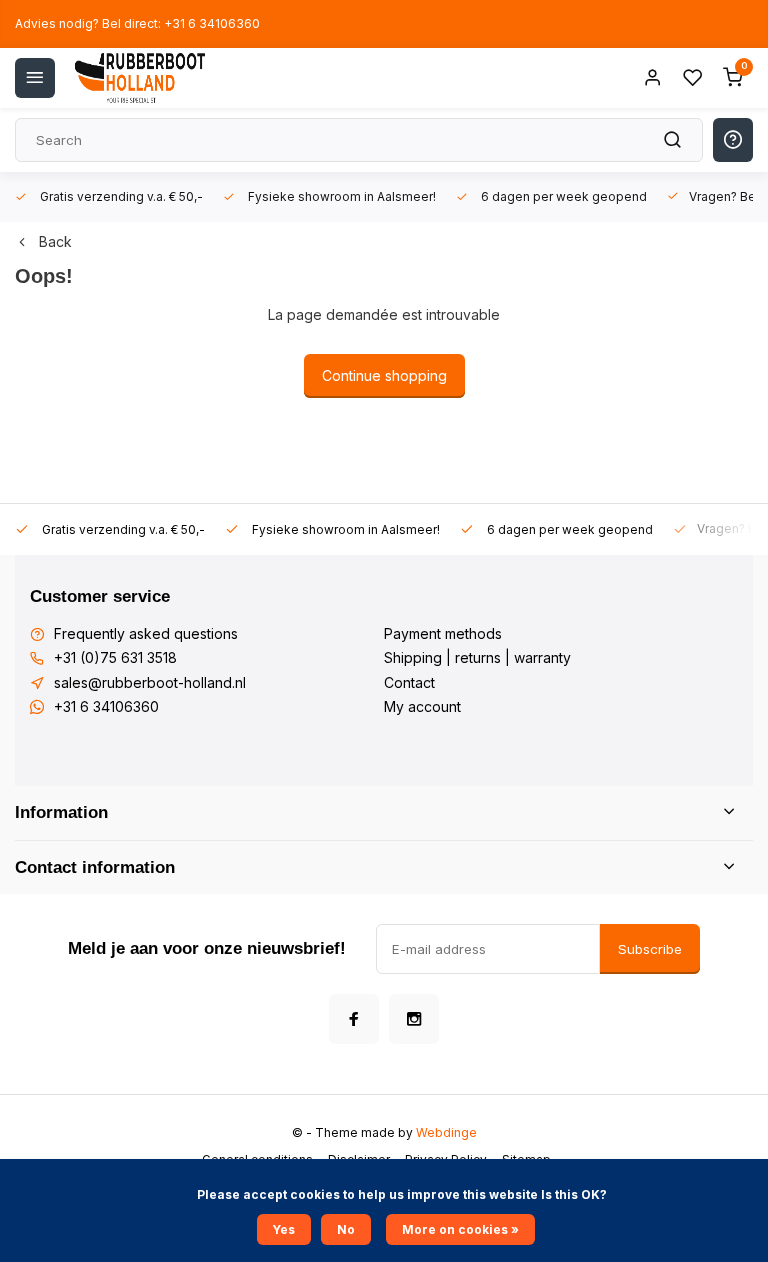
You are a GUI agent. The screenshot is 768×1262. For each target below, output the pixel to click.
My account (422, 706)
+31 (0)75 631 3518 (115, 657)
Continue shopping (384, 375)
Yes (284, 1229)
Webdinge (446, 1132)
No (346, 1229)
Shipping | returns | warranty (477, 657)
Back (55, 241)
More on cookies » (460, 1229)
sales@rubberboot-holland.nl (150, 682)
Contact (409, 682)
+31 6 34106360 (106, 706)
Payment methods (443, 633)
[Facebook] (354, 1019)
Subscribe (650, 949)
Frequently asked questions (146, 633)
